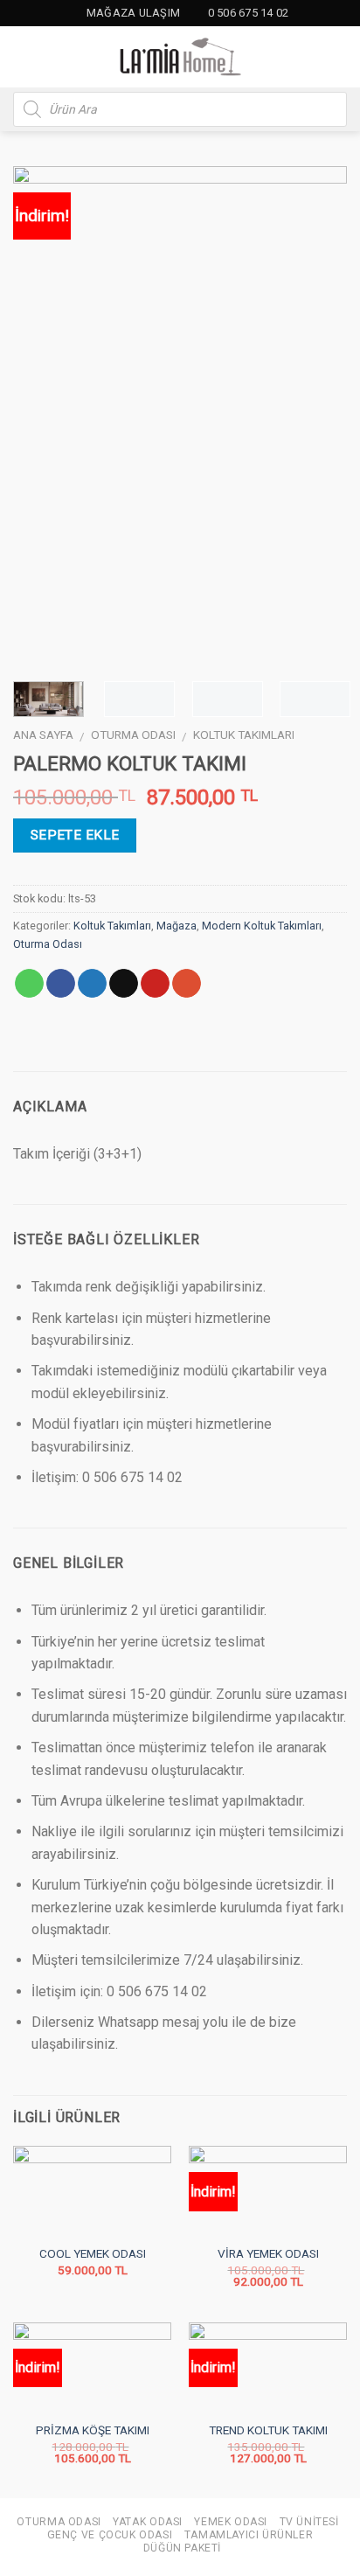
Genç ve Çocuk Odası (110, 2535)
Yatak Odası (148, 2522)
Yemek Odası (231, 2522)
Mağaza (177, 926)
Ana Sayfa (43, 735)
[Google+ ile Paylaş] (187, 984)
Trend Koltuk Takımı (268, 2430)
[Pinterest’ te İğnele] (155, 984)
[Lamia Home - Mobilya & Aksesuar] (180, 57)
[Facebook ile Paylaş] (61, 984)
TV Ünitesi (309, 2522)
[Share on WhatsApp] (29, 984)
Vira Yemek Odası (268, 2253)
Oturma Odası (133, 735)
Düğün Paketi (182, 2548)
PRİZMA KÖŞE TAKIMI (93, 2430)
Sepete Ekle (75, 835)
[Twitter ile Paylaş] (92, 984)
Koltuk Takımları (244, 735)
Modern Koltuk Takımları (262, 926)
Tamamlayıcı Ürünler (249, 2535)
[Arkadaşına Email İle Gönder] (124, 984)
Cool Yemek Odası (93, 2253)
